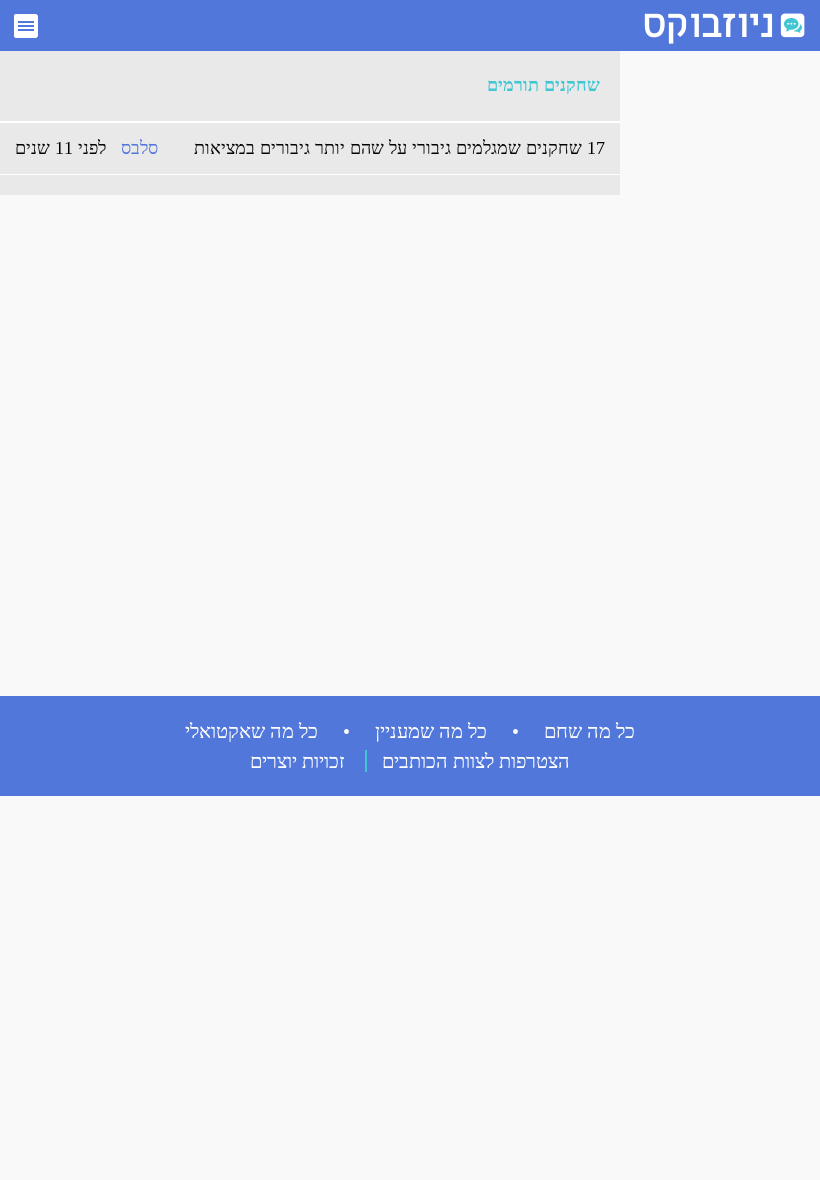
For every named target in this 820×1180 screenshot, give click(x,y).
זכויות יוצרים (297, 761)
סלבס (139, 148)
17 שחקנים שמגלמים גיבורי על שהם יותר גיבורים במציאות (399, 148)
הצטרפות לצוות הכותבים (476, 761)
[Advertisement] (710, 361)
